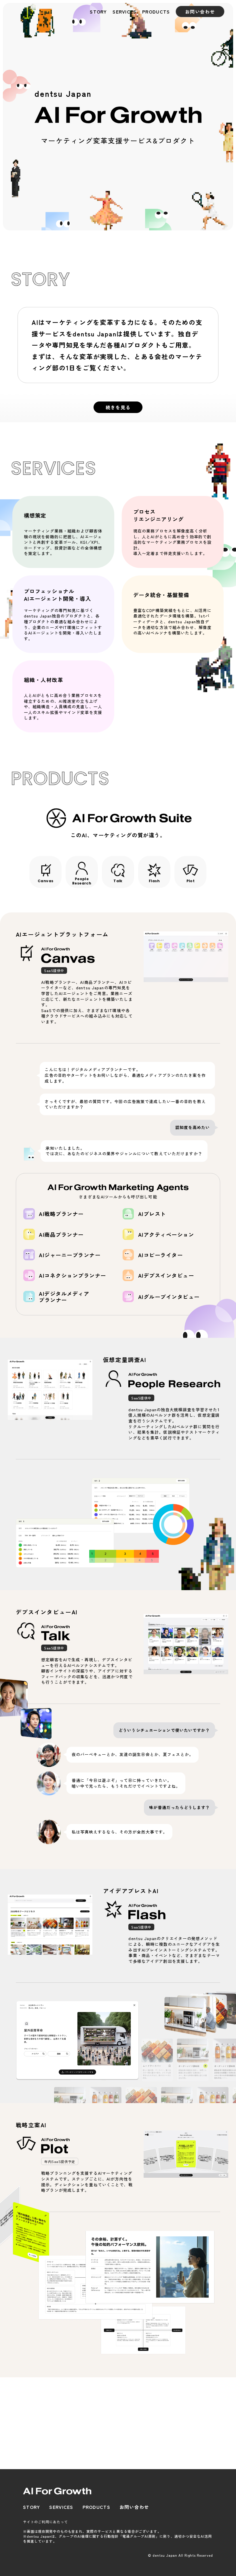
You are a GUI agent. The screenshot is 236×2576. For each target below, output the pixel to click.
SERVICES (124, 12)
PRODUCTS (156, 12)
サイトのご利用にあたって (45, 2522)
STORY (98, 12)
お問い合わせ (200, 12)
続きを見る (118, 407)
